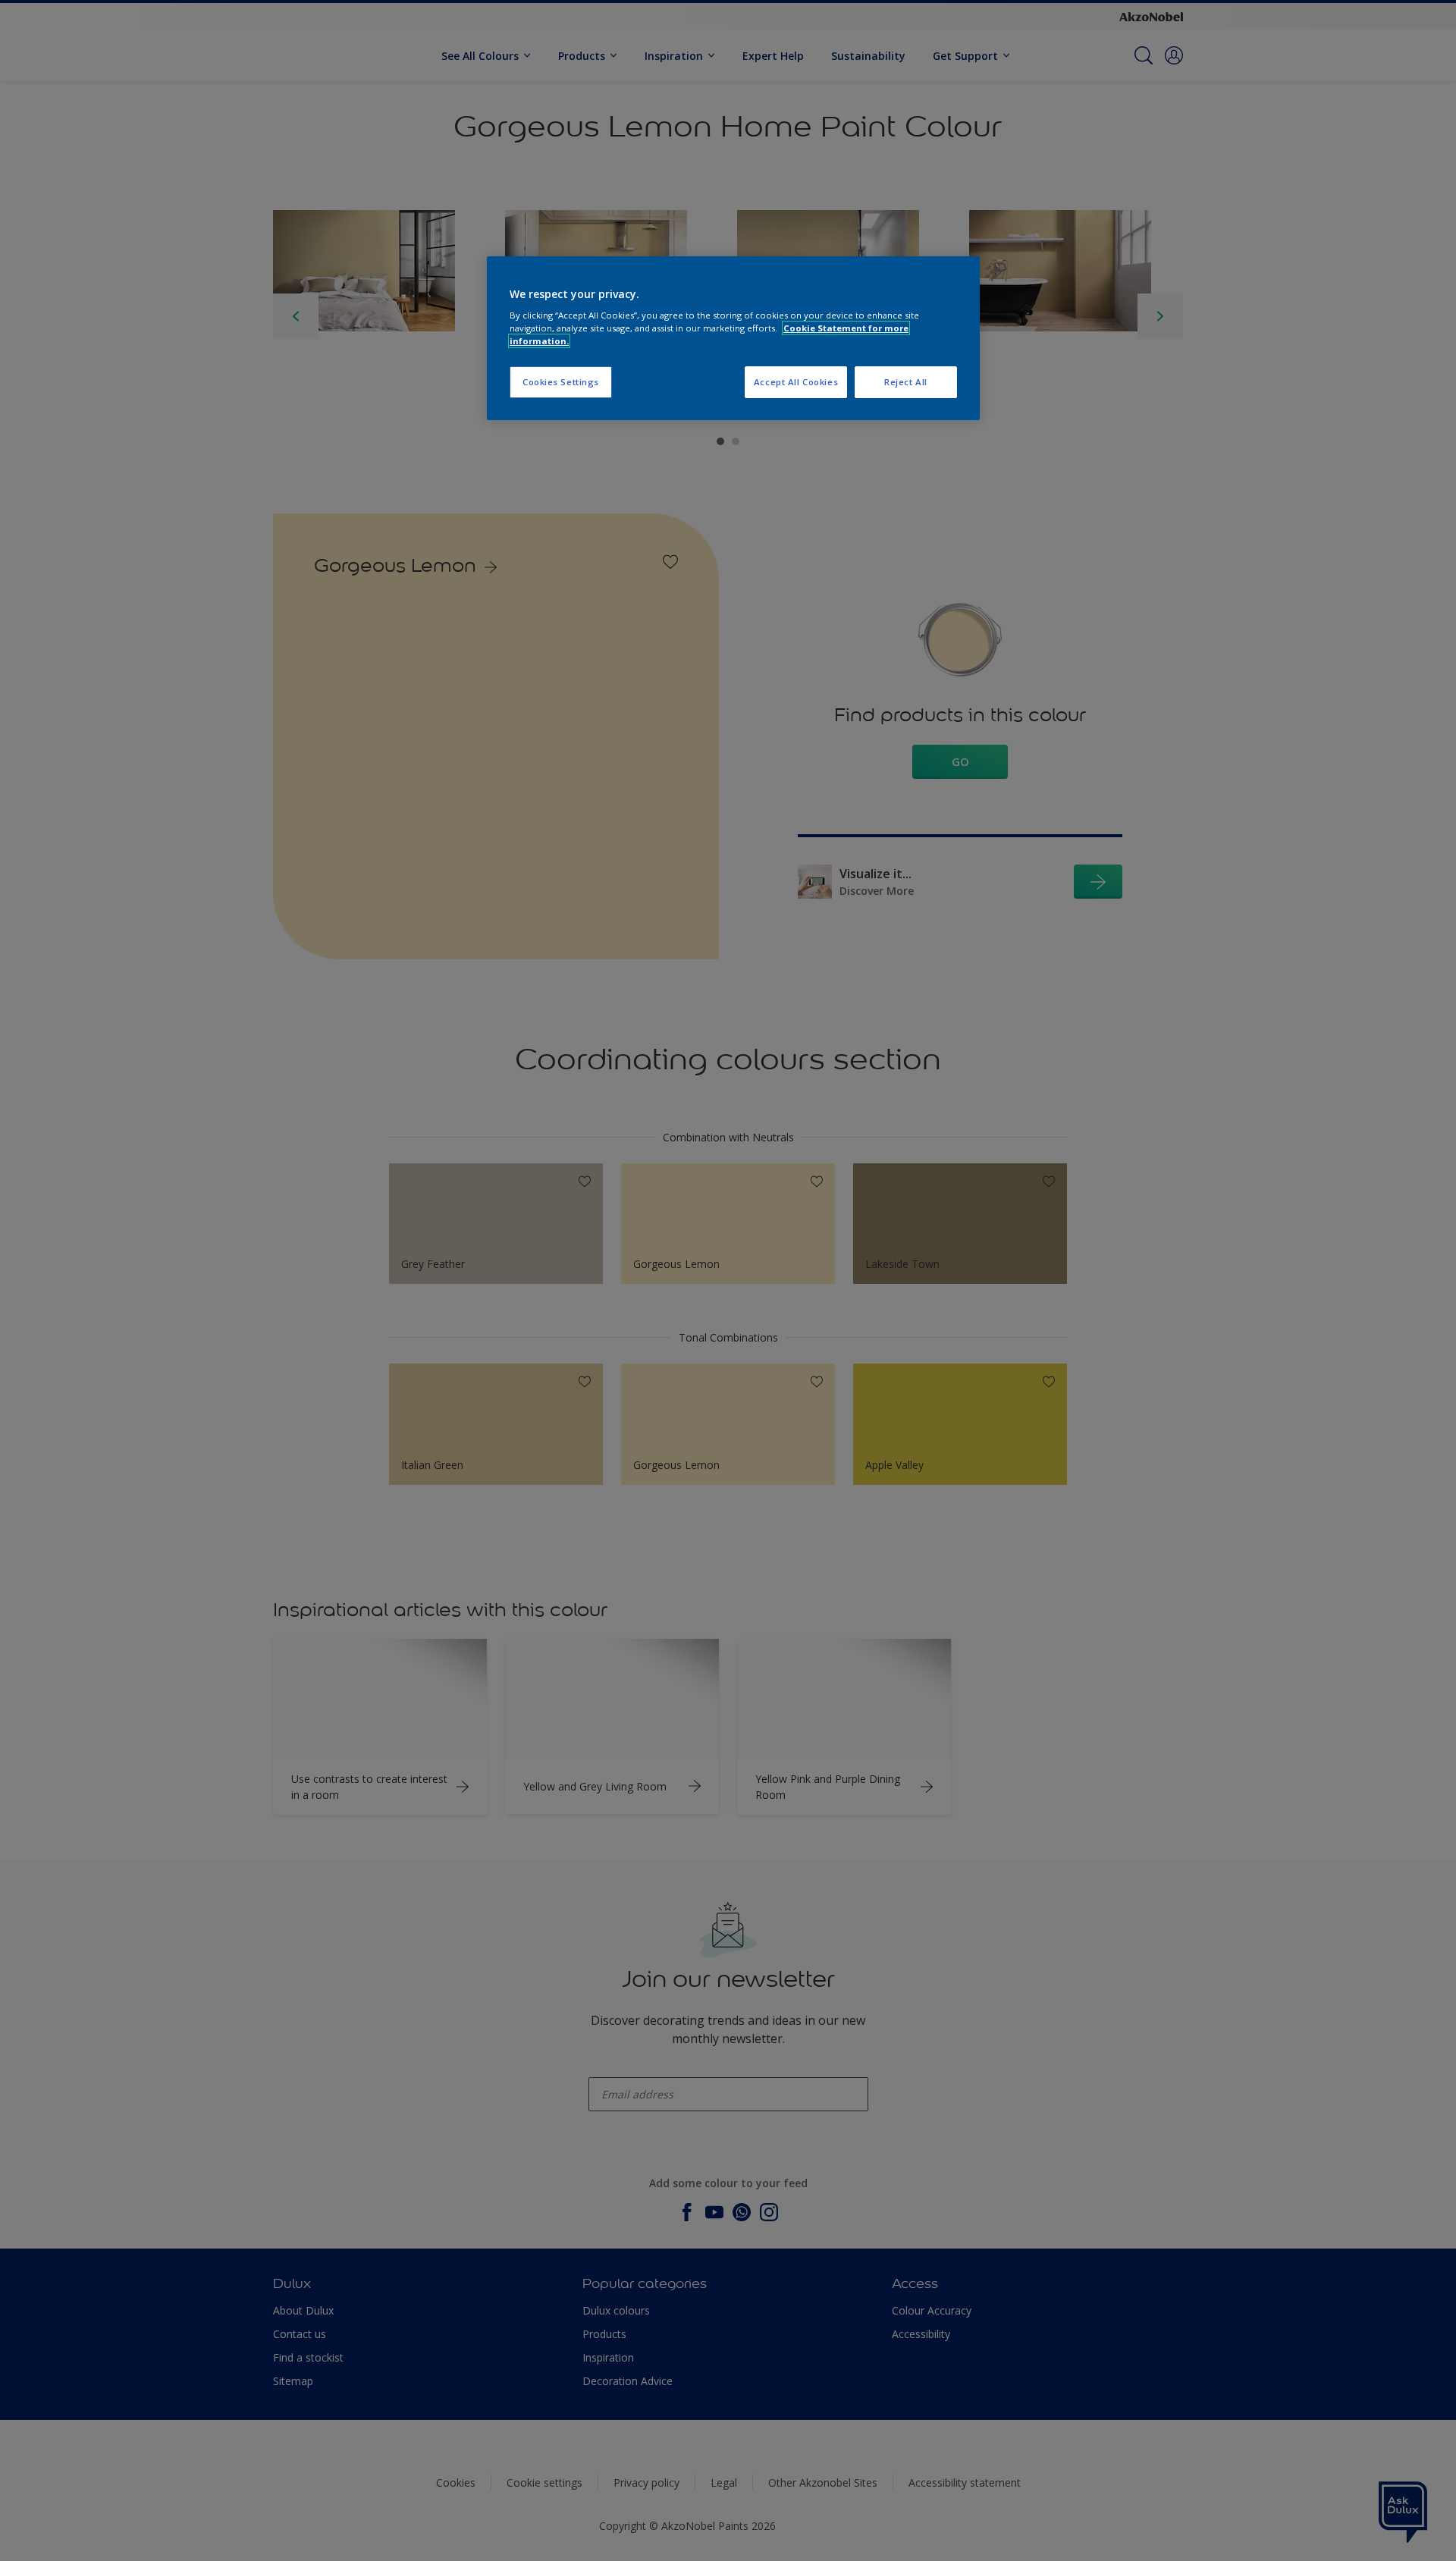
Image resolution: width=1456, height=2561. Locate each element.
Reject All (906, 382)
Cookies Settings (561, 382)
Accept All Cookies (796, 382)
